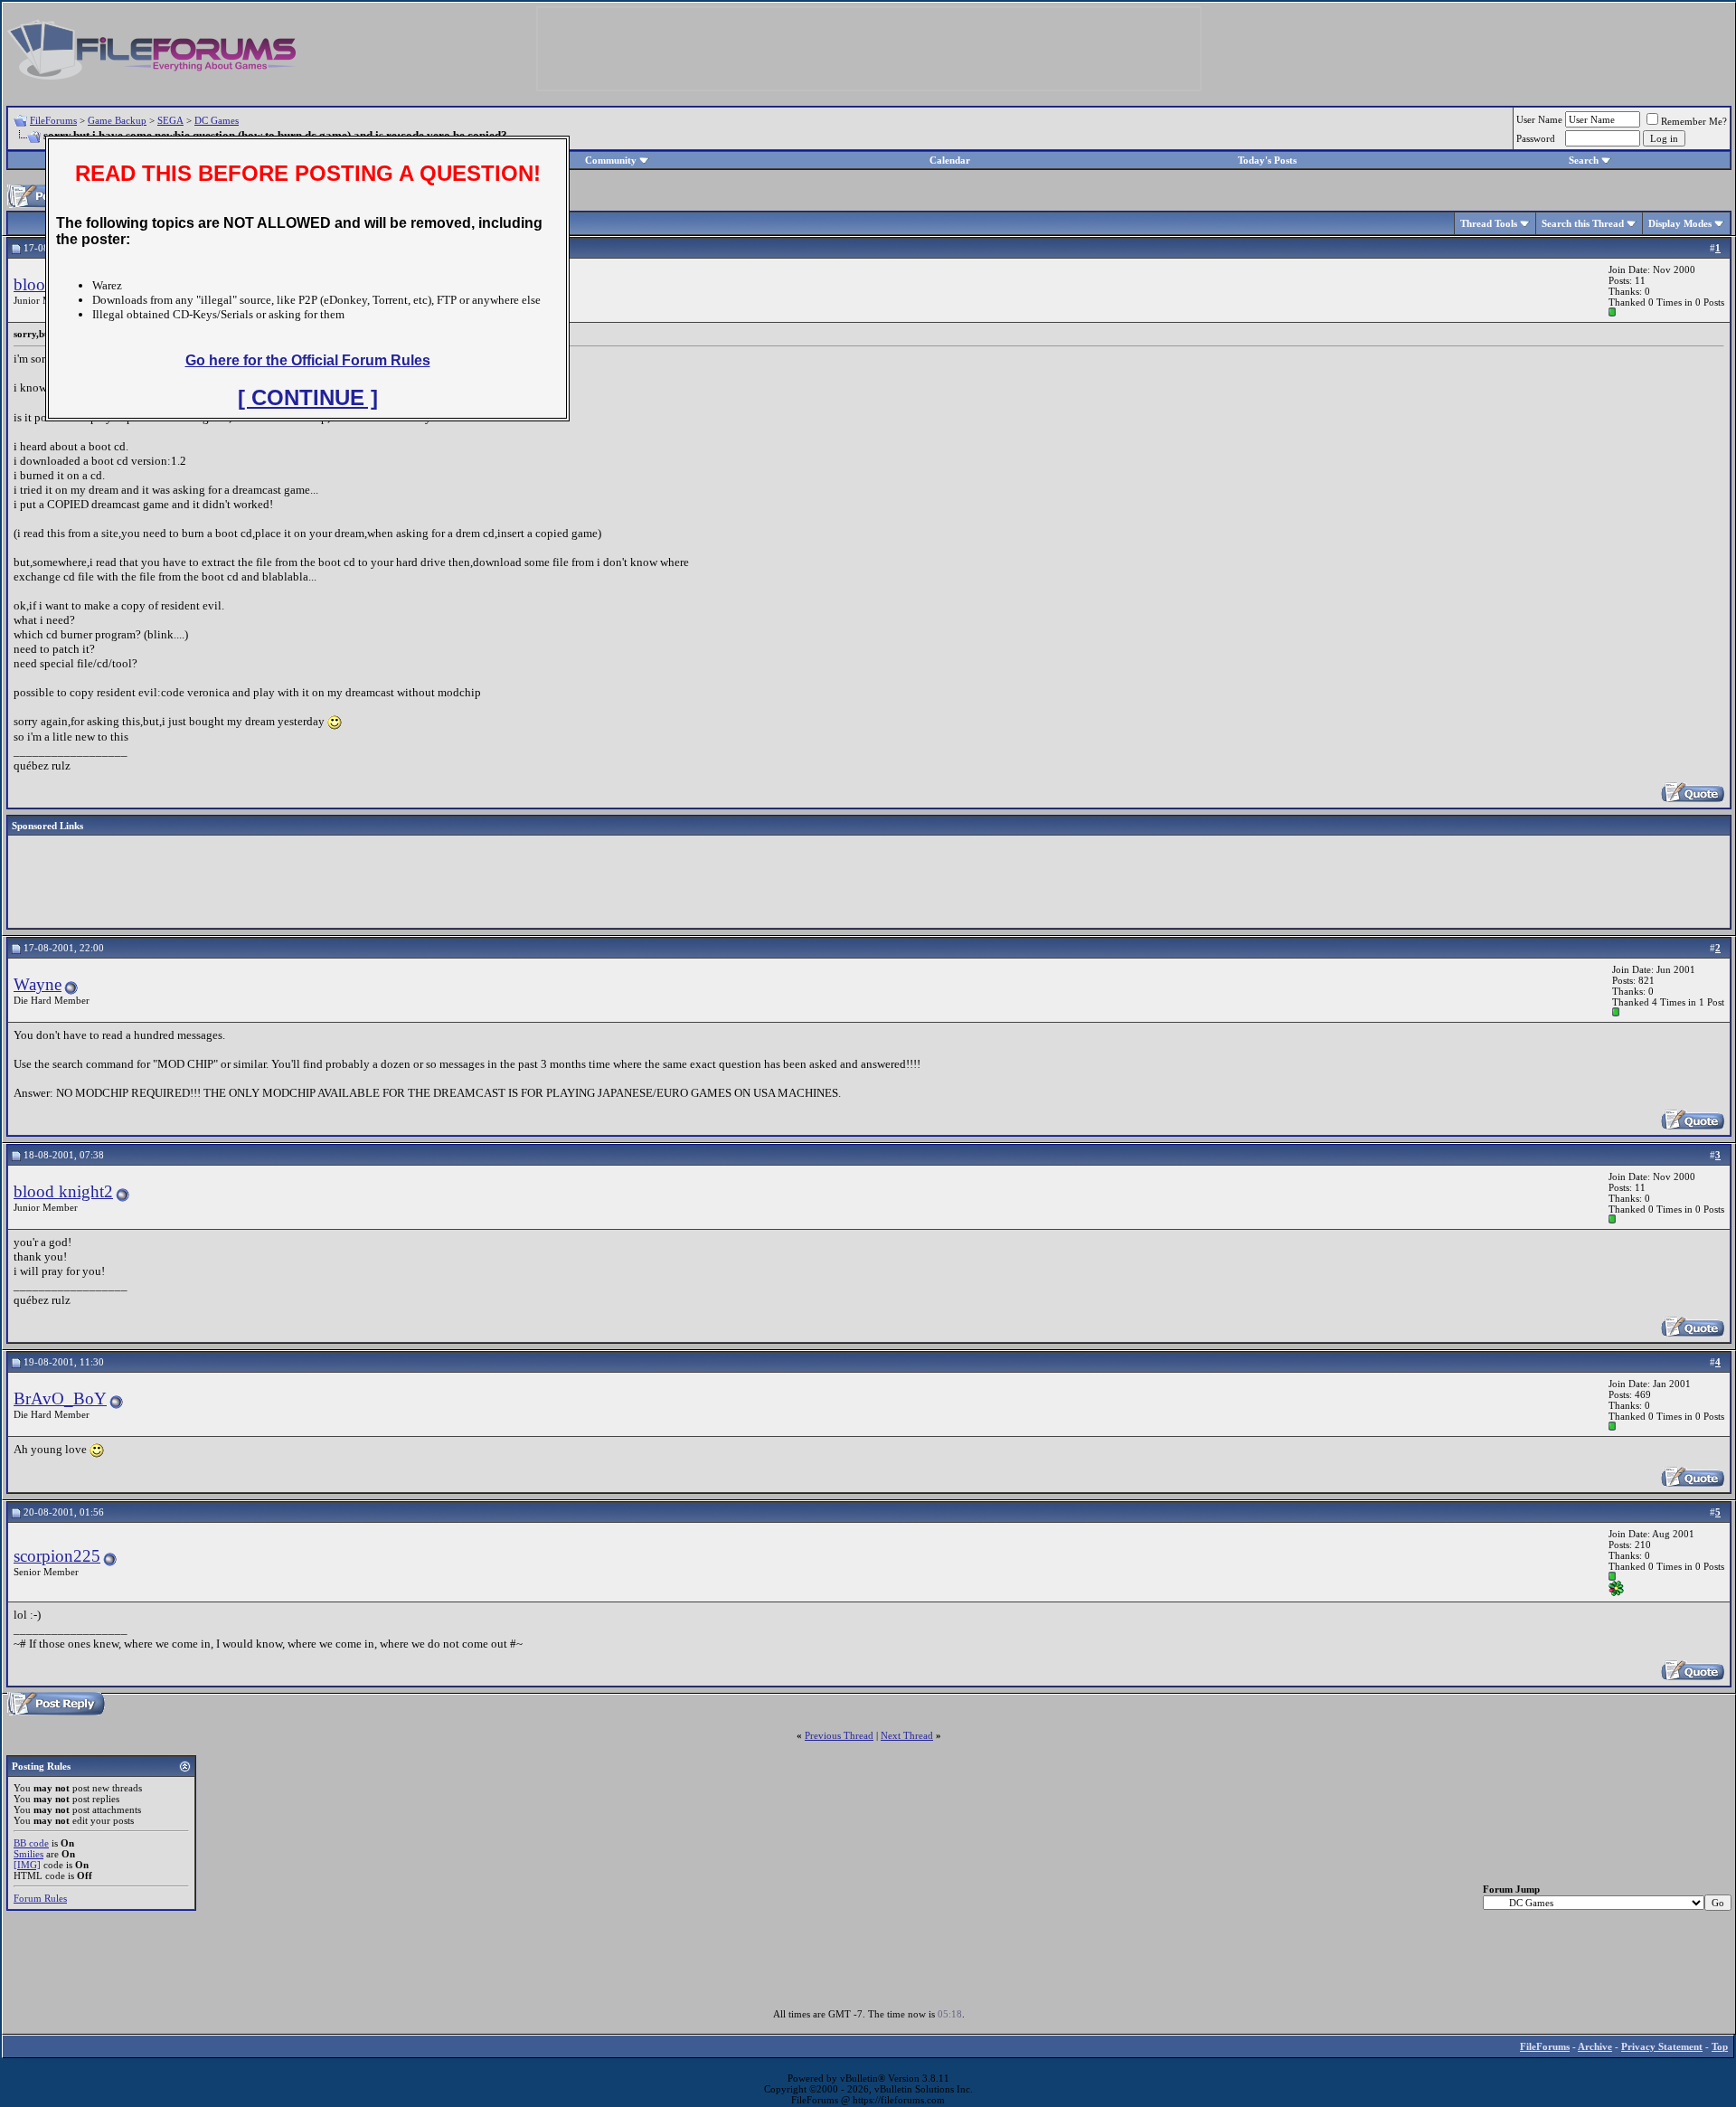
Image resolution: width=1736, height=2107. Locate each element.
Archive (1595, 2046)
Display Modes (1680, 223)
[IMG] (27, 1865)
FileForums (53, 120)
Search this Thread (1583, 223)
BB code (31, 1843)
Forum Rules (40, 1898)
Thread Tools (1489, 223)
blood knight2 (63, 1191)
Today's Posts (1267, 160)
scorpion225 (57, 1556)
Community (611, 160)
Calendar (950, 160)
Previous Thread (839, 1735)
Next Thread (907, 1735)
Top (1720, 2046)
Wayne (38, 984)
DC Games (217, 120)
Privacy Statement (1662, 2046)
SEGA (170, 120)
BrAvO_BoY (60, 1398)
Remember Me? (1694, 121)
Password (1536, 138)
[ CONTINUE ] (308, 397)
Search (1584, 160)
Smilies (28, 1854)
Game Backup (117, 120)
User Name (1539, 119)
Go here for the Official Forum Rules (308, 360)
